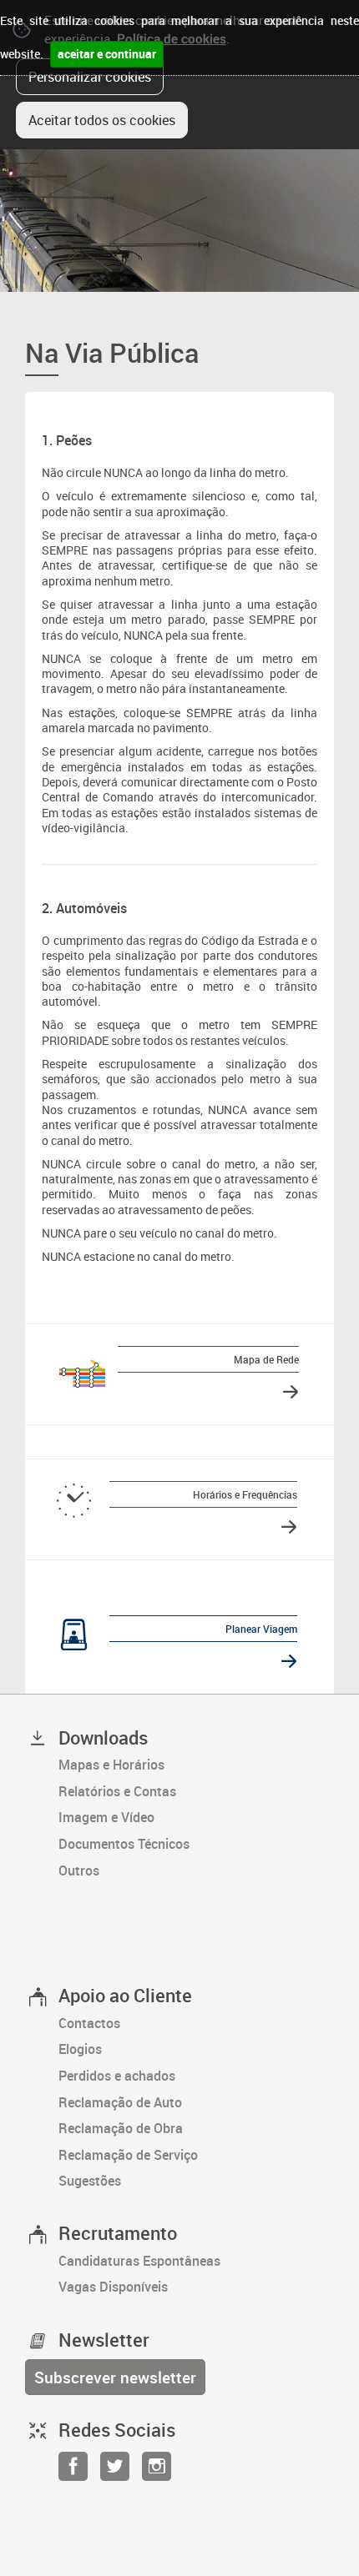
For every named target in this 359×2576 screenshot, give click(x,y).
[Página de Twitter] (115, 2471)
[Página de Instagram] (157, 2471)
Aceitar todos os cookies (102, 120)
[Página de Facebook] (73, 2471)
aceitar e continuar (107, 54)
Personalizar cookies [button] (90, 77)
